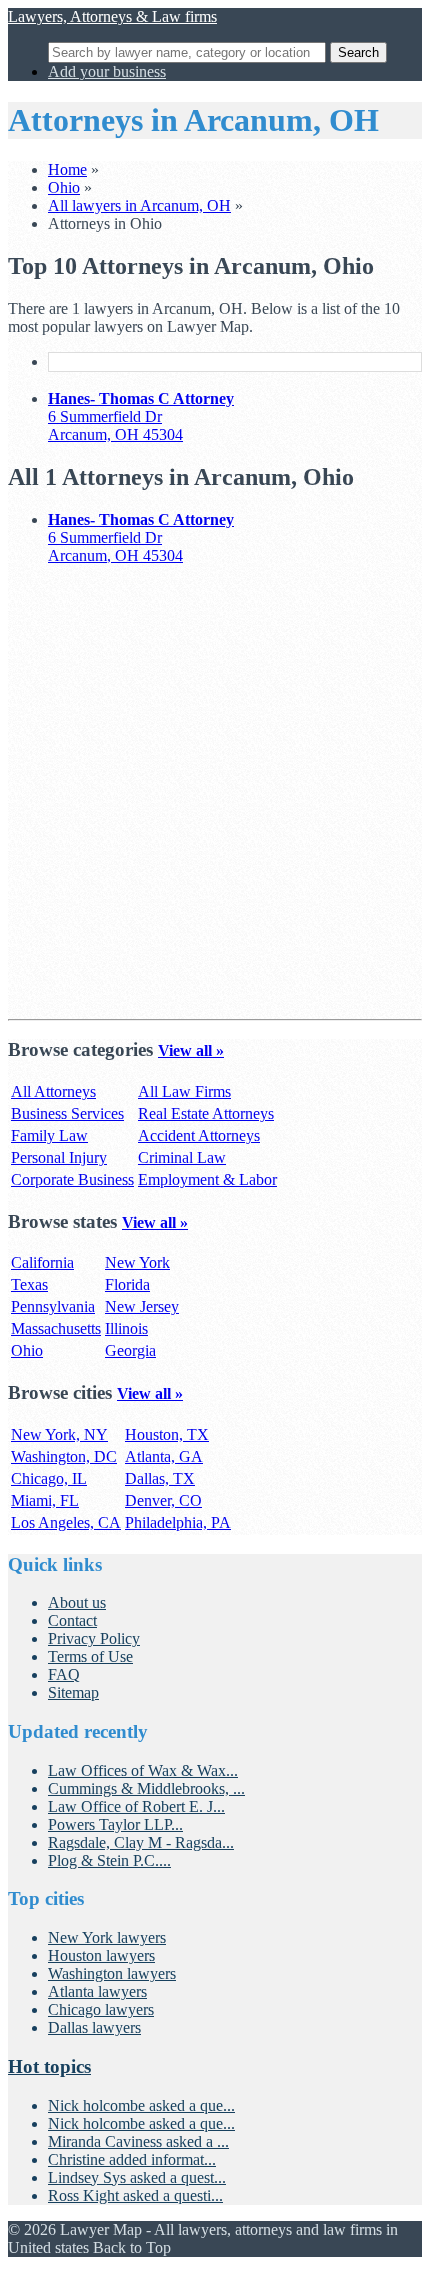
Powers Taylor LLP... (115, 1824)
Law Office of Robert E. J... (136, 1806)
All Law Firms (184, 1091)
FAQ (64, 1674)
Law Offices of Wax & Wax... (143, 1770)
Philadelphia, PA (178, 1522)
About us (77, 1602)
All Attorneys (53, 1091)
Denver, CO (163, 1500)
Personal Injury (59, 1157)
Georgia (130, 1350)
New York (137, 1262)
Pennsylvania (53, 1306)
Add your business (107, 71)
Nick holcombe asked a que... (141, 2105)
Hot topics (49, 2066)
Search (358, 52)
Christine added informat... (132, 2159)
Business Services (67, 1113)
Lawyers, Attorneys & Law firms (112, 16)
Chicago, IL (49, 1478)
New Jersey (142, 1306)
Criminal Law (182, 1157)
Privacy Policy (94, 1638)
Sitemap (73, 1692)
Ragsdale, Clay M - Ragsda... (141, 1842)
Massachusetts (56, 1328)
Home (67, 169)
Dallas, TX (160, 1478)
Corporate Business (72, 1179)
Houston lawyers (101, 1955)
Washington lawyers (112, 1973)
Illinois (126, 1328)
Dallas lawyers (94, 2027)
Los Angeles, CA (66, 1522)
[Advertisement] (215, 796)
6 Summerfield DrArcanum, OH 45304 (141, 416)
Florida (127, 1284)
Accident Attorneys (199, 1135)
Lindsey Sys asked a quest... (137, 2177)
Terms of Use (90, 1656)
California (42, 1262)
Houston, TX (167, 1434)
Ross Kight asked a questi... (135, 2195)
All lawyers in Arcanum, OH (139, 205)
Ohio (64, 187)
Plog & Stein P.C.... (109, 1860)
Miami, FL (45, 1500)
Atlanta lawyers (97, 1991)
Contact (72, 1620)
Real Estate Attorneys (206, 1113)
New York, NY (59, 1434)
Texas (29, 1284)
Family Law (49, 1135)
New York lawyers (107, 1937)
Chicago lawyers (101, 2009)
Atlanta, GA (164, 1456)
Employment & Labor (207, 1179)
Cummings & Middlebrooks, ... (146, 1788)
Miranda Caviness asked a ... (138, 2141)
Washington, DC (64, 1456)
